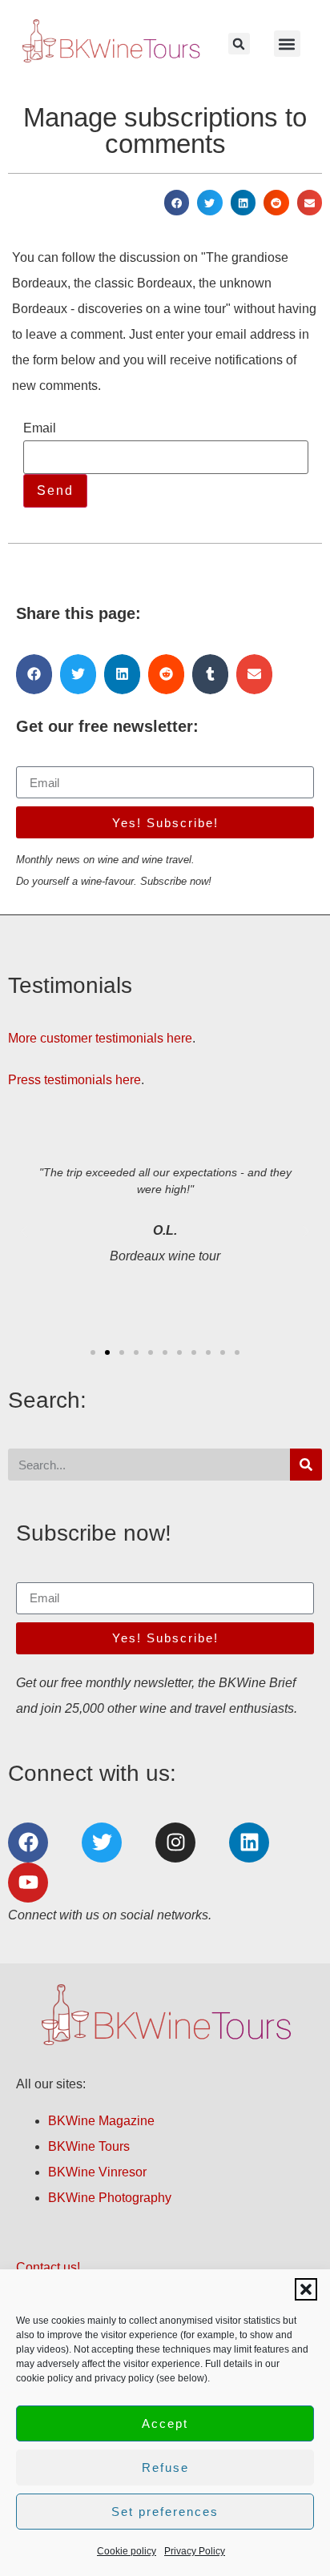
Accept (165, 2423)
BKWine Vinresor (97, 2172)
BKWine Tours (89, 2146)
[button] (306, 2289)
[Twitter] (102, 1843)
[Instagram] (175, 1843)
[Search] (306, 1465)
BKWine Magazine (101, 2121)
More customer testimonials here (100, 1038)
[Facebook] (28, 1843)
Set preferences (165, 2512)
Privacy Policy (195, 2551)
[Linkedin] (249, 1843)
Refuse (165, 2467)
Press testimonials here (74, 1080)
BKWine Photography (110, 2198)
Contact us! (48, 2267)
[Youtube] (28, 1883)
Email (40, 428)
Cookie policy (127, 2551)
